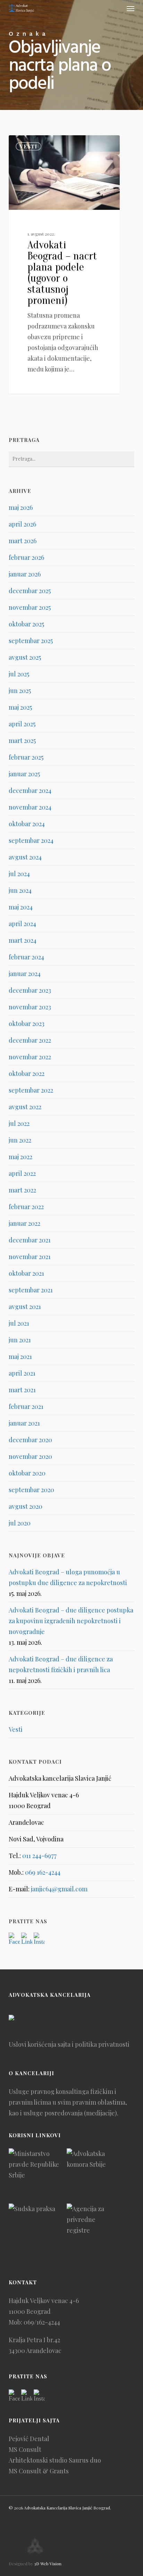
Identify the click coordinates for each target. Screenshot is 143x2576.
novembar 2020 (30, 1456)
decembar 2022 (30, 1040)
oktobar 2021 (26, 1273)
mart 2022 (22, 1190)
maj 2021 (20, 1357)
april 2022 (22, 1173)
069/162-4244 (42, 2322)
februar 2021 (26, 1406)
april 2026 (22, 524)
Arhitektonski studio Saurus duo (55, 2460)
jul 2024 (19, 874)
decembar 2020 (30, 1440)
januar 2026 (25, 574)
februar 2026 (26, 557)
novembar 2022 (30, 1057)
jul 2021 (19, 1323)
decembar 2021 (30, 1240)
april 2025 (22, 724)
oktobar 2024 (27, 824)
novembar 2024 (30, 807)
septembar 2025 (31, 641)
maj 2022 (20, 1157)
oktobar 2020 (27, 1473)
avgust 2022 (25, 1107)
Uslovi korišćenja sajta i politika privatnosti (69, 2044)
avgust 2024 (25, 857)
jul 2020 (20, 1523)
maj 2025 (20, 707)
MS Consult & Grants (39, 2471)
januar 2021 (24, 1423)
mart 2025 (22, 741)
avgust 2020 (26, 1506)
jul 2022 (19, 1123)
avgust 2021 (25, 1307)
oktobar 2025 (26, 624)
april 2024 (22, 924)
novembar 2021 (30, 1257)
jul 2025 (19, 674)
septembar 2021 (31, 1290)
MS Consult (25, 2449)
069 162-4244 (43, 1872)
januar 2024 (25, 974)
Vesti (28, 146)
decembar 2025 (30, 591)
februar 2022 (26, 1207)
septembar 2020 (31, 1490)
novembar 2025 (30, 607)
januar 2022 (24, 1223)
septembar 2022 (31, 1090)
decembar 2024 (30, 790)
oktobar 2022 (27, 1073)
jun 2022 (20, 1140)
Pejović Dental (29, 2439)
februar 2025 (26, 757)
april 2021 (22, 1373)
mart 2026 (23, 541)
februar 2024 (26, 957)
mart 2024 (23, 940)
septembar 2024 (31, 840)
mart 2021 (22, 1390)
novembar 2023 (30, 1007)
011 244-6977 (39, 1856)
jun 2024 (20, 890)
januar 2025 (24, 774)
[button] (131, 8)
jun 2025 (20, 691)
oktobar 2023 (27, 1024)
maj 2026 (21, 507)
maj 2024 (21, 907)
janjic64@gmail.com (59, 1889)
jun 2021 (20, 1340)
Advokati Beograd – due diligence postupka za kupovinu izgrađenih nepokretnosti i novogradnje (71, 1621)
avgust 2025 (25, 657)
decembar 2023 (30, 990)
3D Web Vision (48, 2564)
